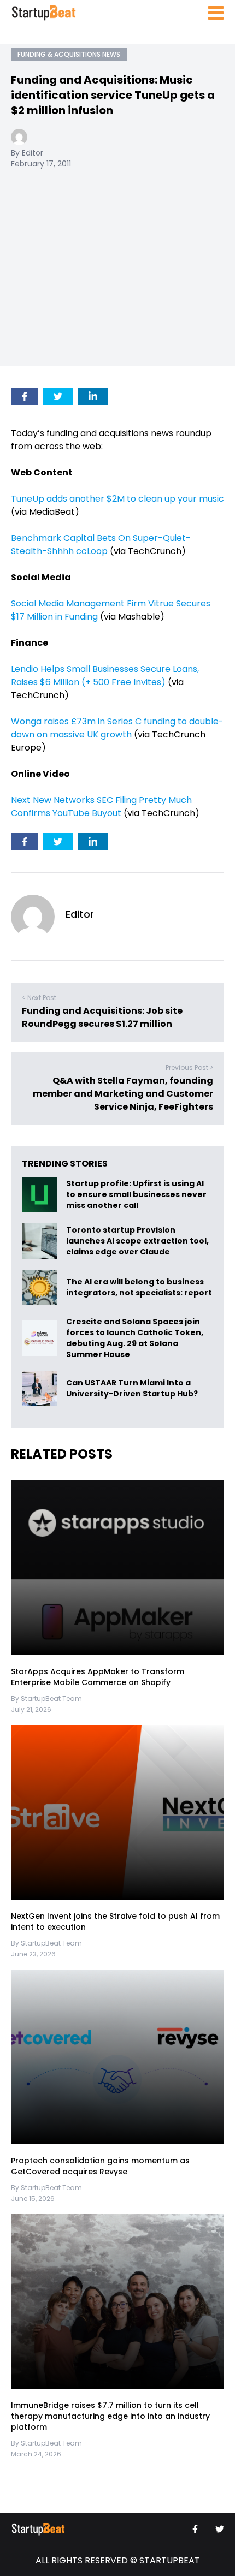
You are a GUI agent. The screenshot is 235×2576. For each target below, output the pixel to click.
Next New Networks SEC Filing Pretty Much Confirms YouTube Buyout (101, 807)
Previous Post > (189, 1067)
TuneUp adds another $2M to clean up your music (117, 499)
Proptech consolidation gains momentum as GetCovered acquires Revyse (100, 2166)
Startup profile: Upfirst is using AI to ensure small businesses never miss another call (136, 1195)
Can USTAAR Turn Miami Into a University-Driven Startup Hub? (132, 1389)
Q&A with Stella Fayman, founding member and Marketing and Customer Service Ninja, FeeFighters (123, 1094)
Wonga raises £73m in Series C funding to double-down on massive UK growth (117, 728)
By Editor (27, 153)
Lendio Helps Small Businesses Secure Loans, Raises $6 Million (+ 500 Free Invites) (105, 676)
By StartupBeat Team (46, 1699)
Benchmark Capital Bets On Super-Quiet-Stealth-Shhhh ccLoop (101, 545)
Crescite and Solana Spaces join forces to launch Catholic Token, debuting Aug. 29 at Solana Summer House (135, 1338)
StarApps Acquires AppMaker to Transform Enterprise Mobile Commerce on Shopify (98, 1677)
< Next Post (39, 998)
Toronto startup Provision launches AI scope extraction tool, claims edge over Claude (137, 1241)
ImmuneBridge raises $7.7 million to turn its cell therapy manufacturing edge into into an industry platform (110, 2416)
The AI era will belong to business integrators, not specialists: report (139, 1288)
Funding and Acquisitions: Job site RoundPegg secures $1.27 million (102, 1017)
